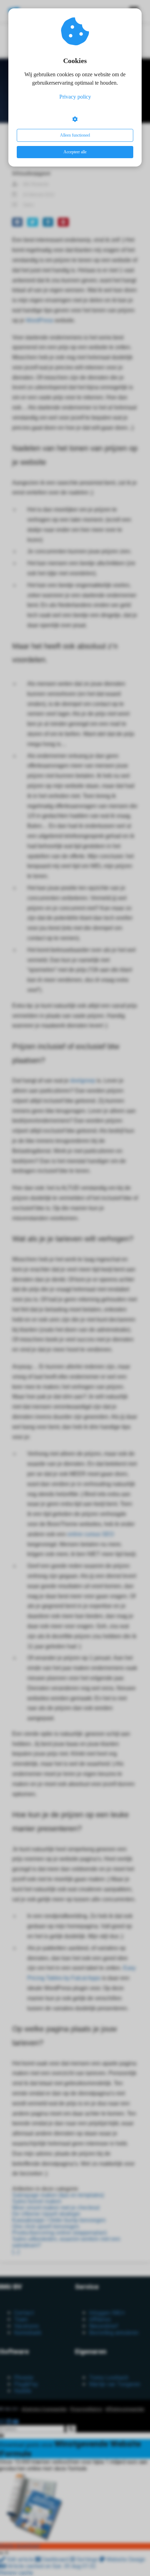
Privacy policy (75, 97)
